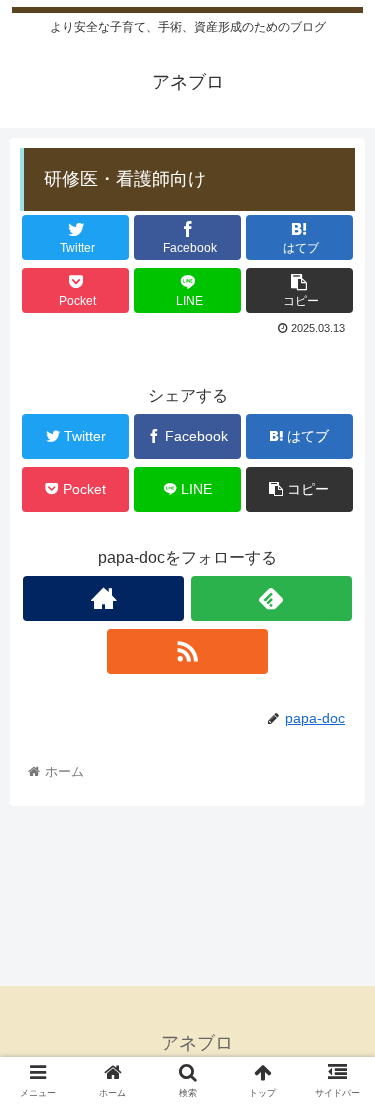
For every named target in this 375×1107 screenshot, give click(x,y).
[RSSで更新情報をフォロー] (187, 651)
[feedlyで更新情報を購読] (271, 598)
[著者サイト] (103, 598)
